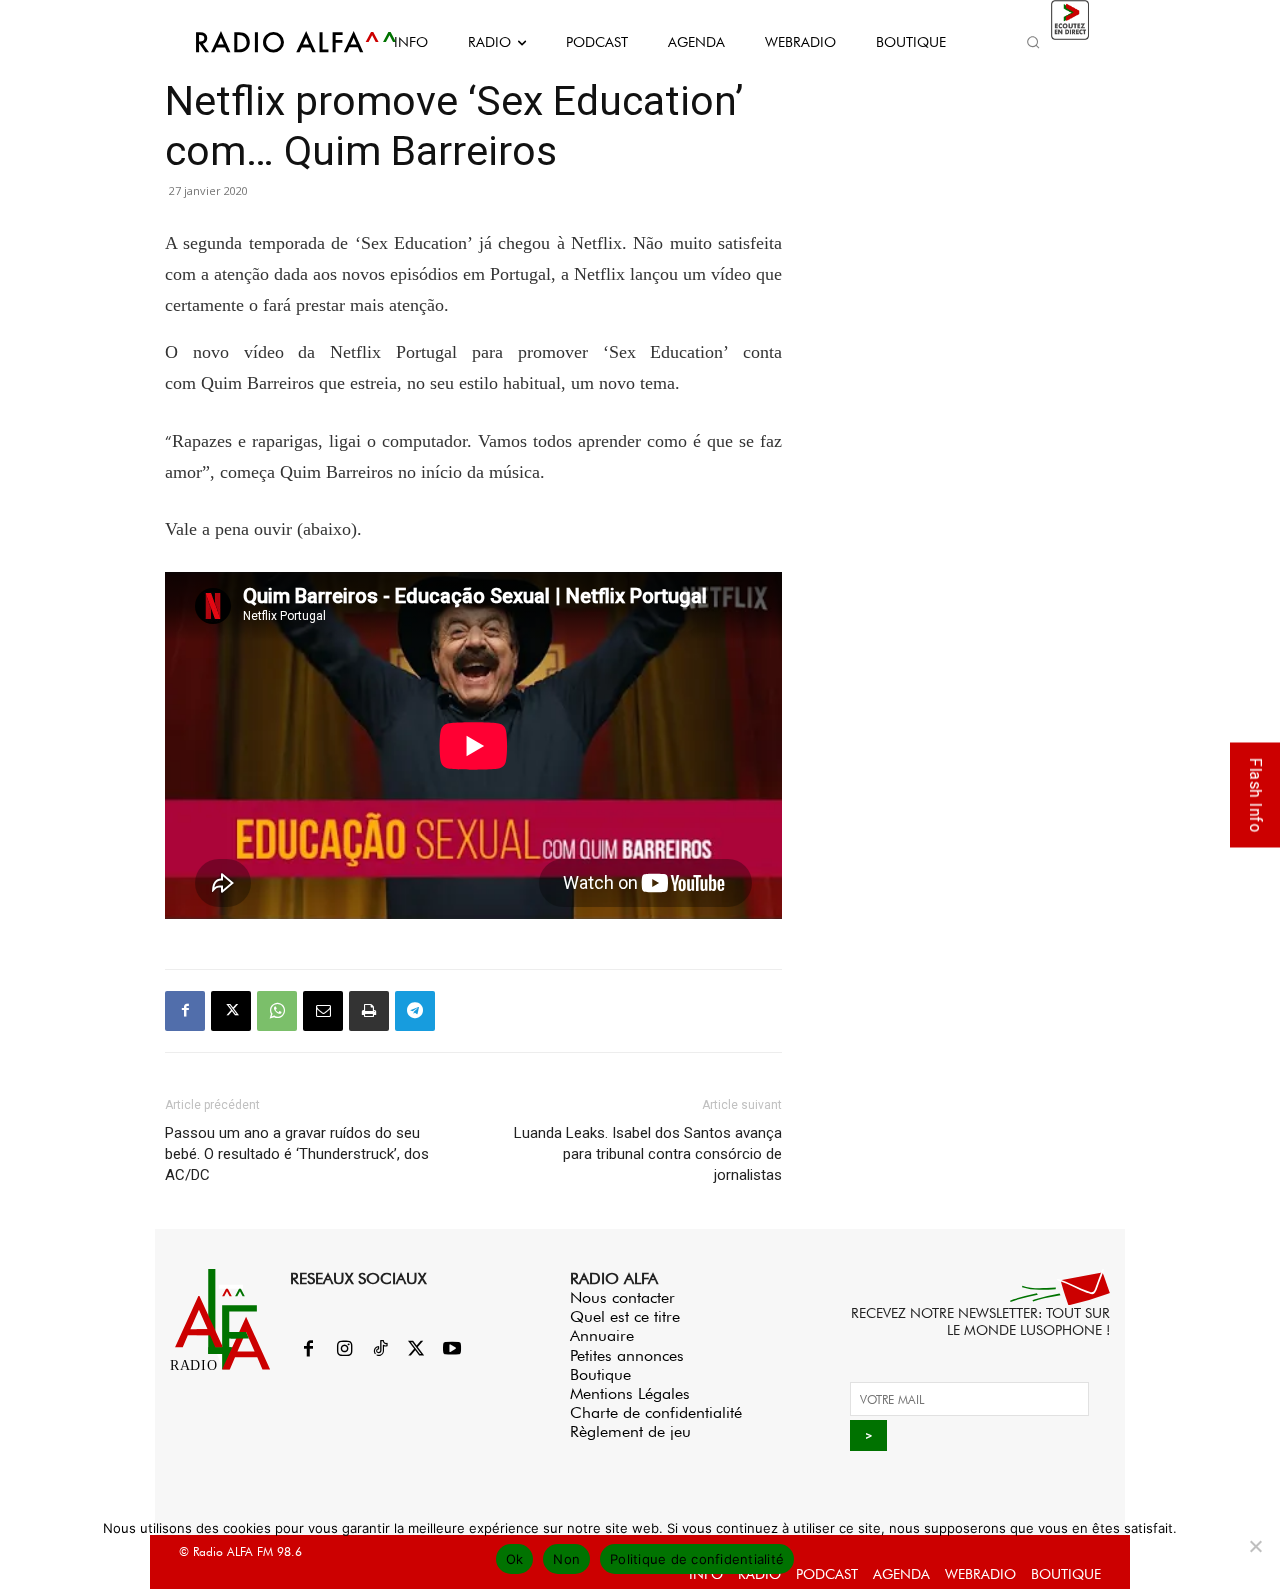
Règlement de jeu (630, 1431)
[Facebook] (185, 1011)
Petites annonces (627, 1355)
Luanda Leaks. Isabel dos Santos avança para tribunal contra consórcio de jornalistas (648, 1154)
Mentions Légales (630, 1393)
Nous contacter (622, 1297)
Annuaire (602, 1335)
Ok (515, 1559)
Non (566, 1559)
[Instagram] (344, 1350)
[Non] (1255, 1546)
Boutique (600, 1374)
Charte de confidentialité (656, 1412)
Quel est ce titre (625, 1316)
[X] (231, 1011)
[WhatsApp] (277, 1011)
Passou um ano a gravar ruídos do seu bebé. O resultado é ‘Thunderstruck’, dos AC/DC (297, 1154)
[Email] (323, 1011)
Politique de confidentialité (697, 1559)
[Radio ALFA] (273, 42)
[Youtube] (452, 1350)
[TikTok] (380, 1350)
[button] (1033, 42)
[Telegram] (415, 1011)
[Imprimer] (369, 1011)
